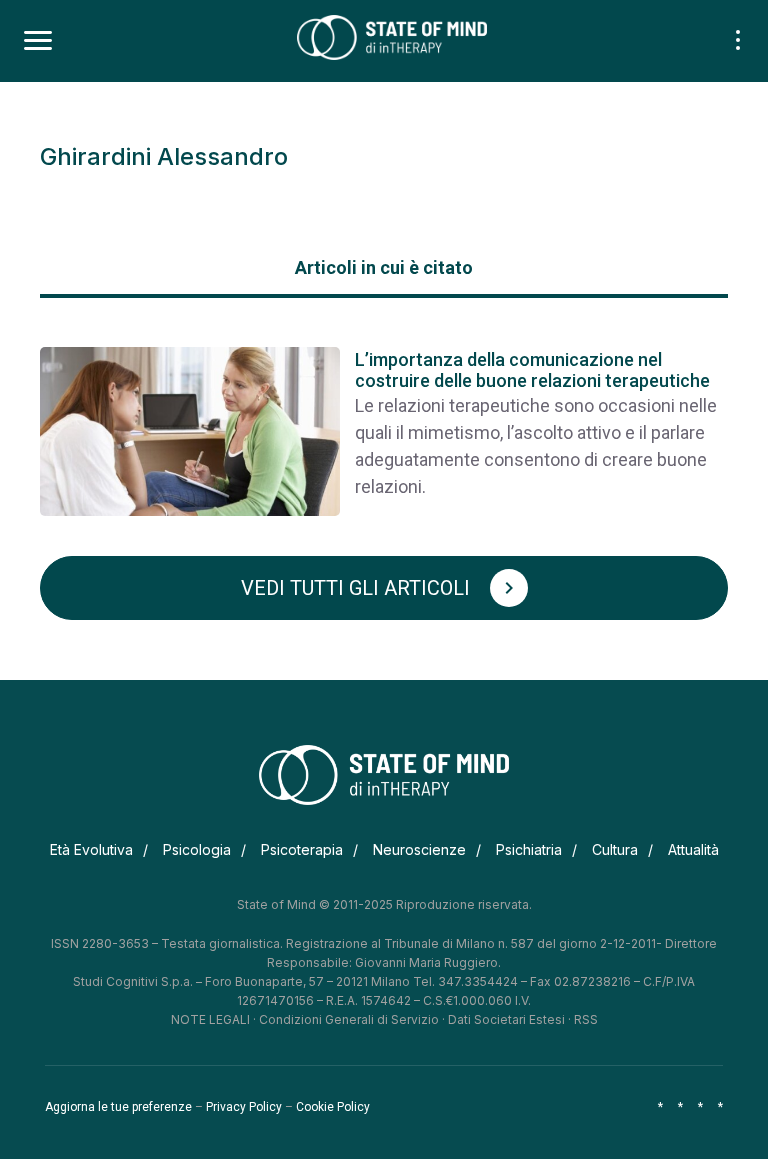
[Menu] (38, 41)
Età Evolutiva (91, 849)
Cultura (615, 849)
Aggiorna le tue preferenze (118, 1107)
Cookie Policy (333, 1107)
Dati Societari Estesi (506, 1019)
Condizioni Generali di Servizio (349, 1019)
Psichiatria (529, 849)
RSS (586, 1019)
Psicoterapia (302, 849)
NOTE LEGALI (210, 1019)
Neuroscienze (419, 849)
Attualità (693, 849)
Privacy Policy (244, 1107)
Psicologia (197, 849)
